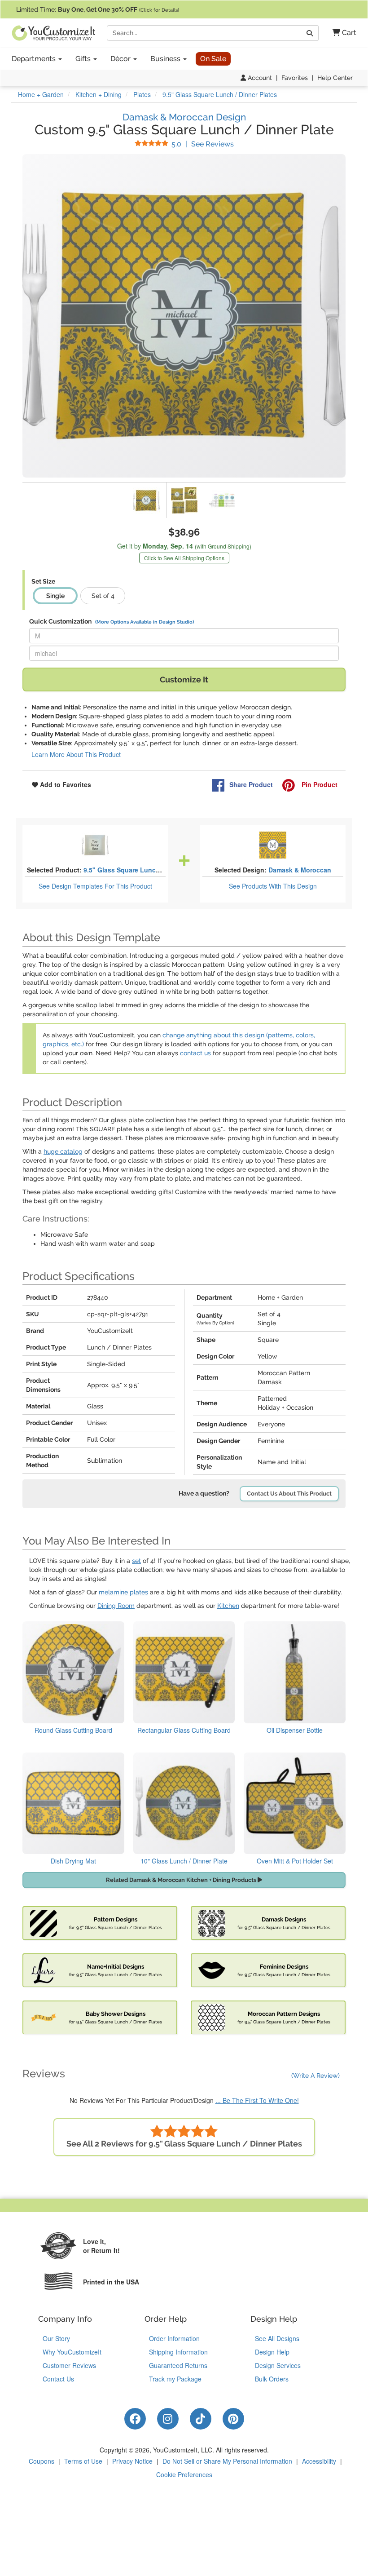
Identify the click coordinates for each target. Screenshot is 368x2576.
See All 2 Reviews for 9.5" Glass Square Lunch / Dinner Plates (184, 2144)
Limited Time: (98, 9)
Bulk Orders (272, 2379)
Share (251, 784)
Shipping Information (178, 2352)
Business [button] (166, 59)
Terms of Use (83, 2461)
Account (259, 78)
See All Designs (277, 2338)
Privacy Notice (132, 2461)
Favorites (295, 78)
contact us (195, 1053)
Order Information (174, 2338)
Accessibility (319, 2461)
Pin (319, 784)
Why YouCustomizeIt (72, 2352)
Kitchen (228, 1606)
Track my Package (175, 2379)
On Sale (213, 59)
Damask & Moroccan (300, 870)
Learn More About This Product (76, 754)
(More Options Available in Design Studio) (145, 622)
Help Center (335, 78)
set (136, 1561)
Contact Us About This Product (289, 1494)
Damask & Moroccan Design (184, 117)
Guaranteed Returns (178, 2365)
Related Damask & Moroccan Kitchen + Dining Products (182, 1880)
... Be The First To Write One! (257, 2100)
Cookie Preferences (184, 2474)
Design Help (272, 2352)
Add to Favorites (65, 784)
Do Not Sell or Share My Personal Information (227, 2461)
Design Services (278, 2365)
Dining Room (116, 1606)
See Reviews (203, 144)
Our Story (56, 2338)
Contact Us (58, 2379)
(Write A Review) (315, 2076)
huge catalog (63, 1151)
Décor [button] (121, 59)
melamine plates (123, 1592)
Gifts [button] (84, 59)
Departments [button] (35, 59)
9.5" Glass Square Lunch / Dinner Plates (145, 870)
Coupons (42, 2461)
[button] (341, 33)
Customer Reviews (69, 2365)
